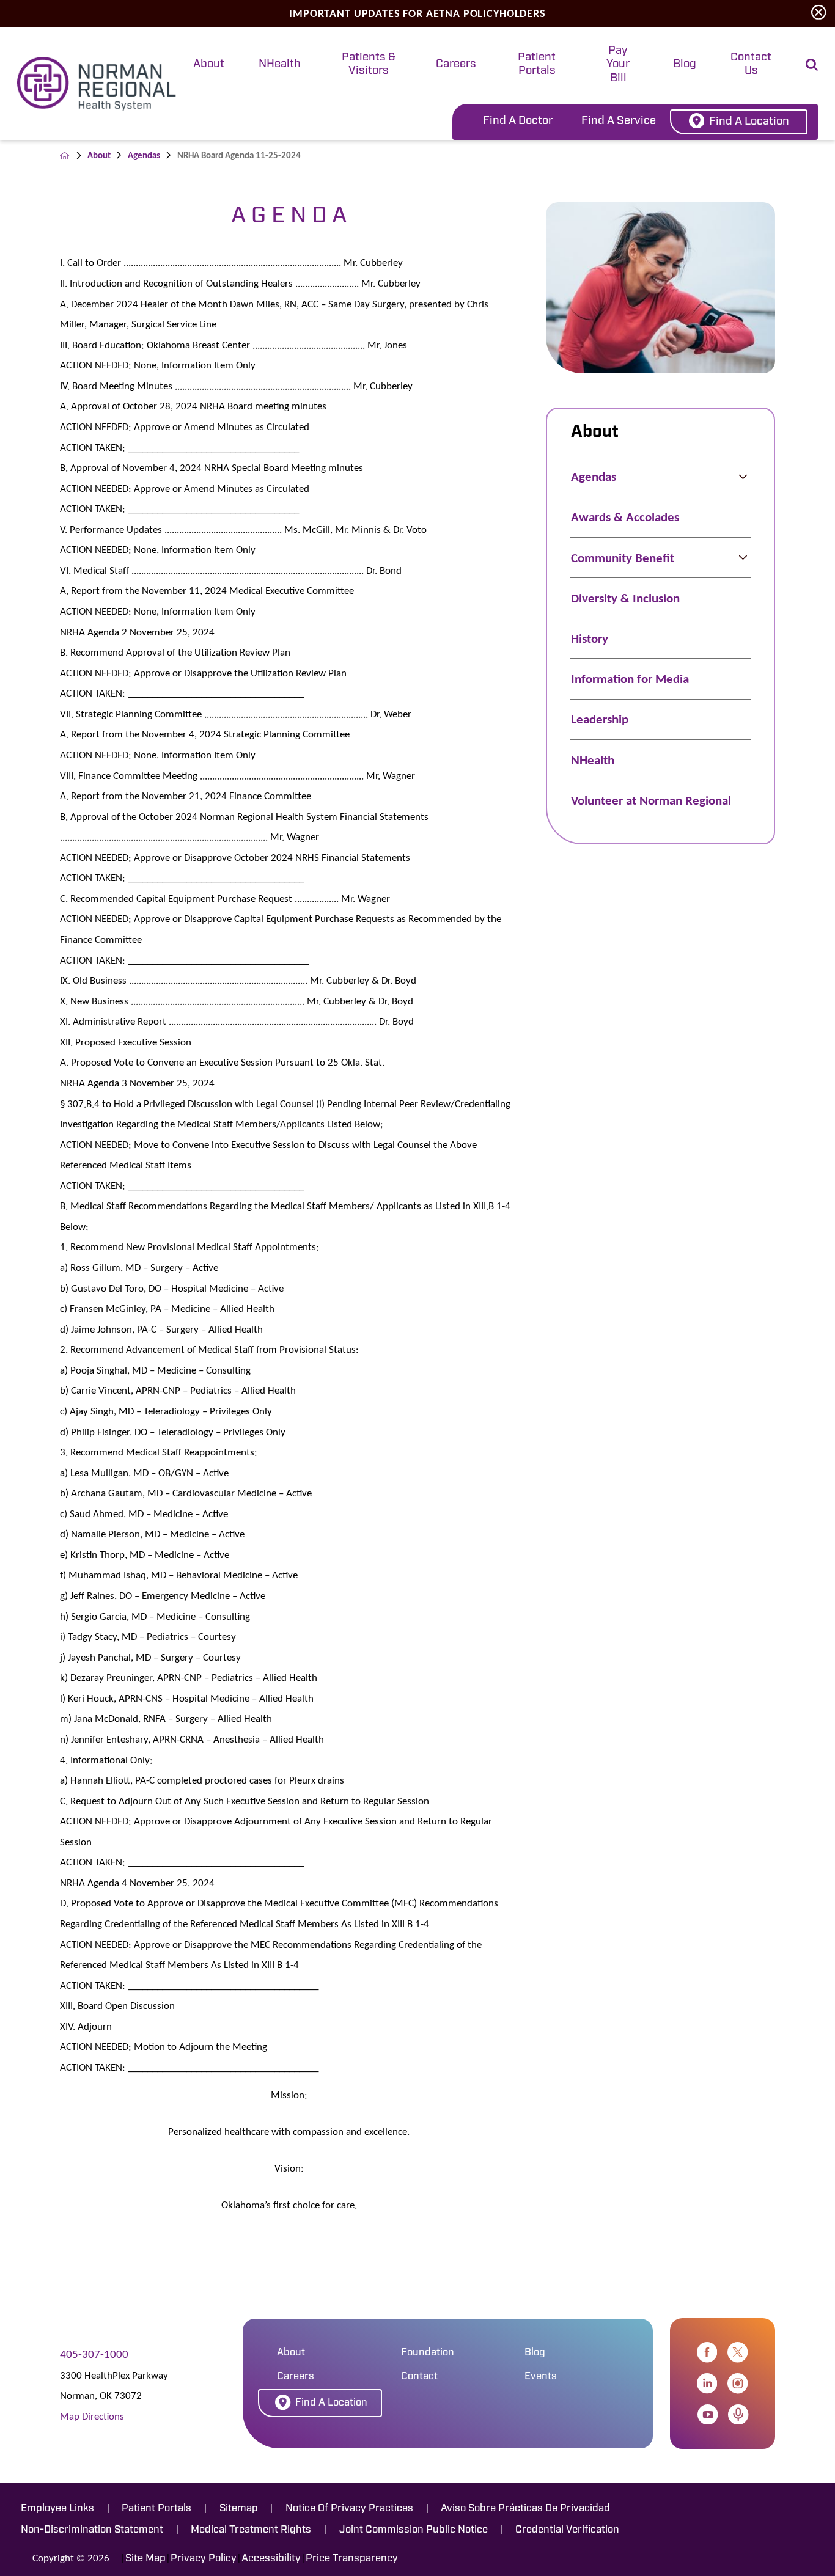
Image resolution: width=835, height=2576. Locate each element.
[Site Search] (812, 65)
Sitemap (239, 2508)
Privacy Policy (204, 2559)
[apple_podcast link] (738, 2414)
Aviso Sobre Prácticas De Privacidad (525, 2508)
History (590, 639)
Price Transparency (352, 2559)
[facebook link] (707, 2352)
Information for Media (630, 679)
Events (541, 2377)
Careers (456, 64)
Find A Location (749, 122)
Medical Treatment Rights (251, 2530)
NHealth (280, 64)
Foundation (428, 2353)
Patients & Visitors (369, 64)
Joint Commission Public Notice (414, 2530)
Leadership (600, 719)
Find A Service (619, 121)
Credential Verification (567, 2530)
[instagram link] (738, 2383)
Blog (685, 64)
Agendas (144, 155)
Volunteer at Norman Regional (651, 800)
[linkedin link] (707, 2383)
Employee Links (57, 2508)
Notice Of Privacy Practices (349, 2508)
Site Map (145, 2559)
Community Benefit (623, 558)
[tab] (209, 66)
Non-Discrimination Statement (92, 2530)
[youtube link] (708, 2414)
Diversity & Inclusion (625, 598)
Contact (419, 2377)
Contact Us (751, 64)
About (209, 64)
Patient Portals (537, 64)
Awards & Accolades (625, 517)
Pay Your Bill (618, 65)
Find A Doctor (518, 121)
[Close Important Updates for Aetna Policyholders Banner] (818, 13)
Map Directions (92, 2416)
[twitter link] (738, 2352)
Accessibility (271, 2559)
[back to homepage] (64, 156)
